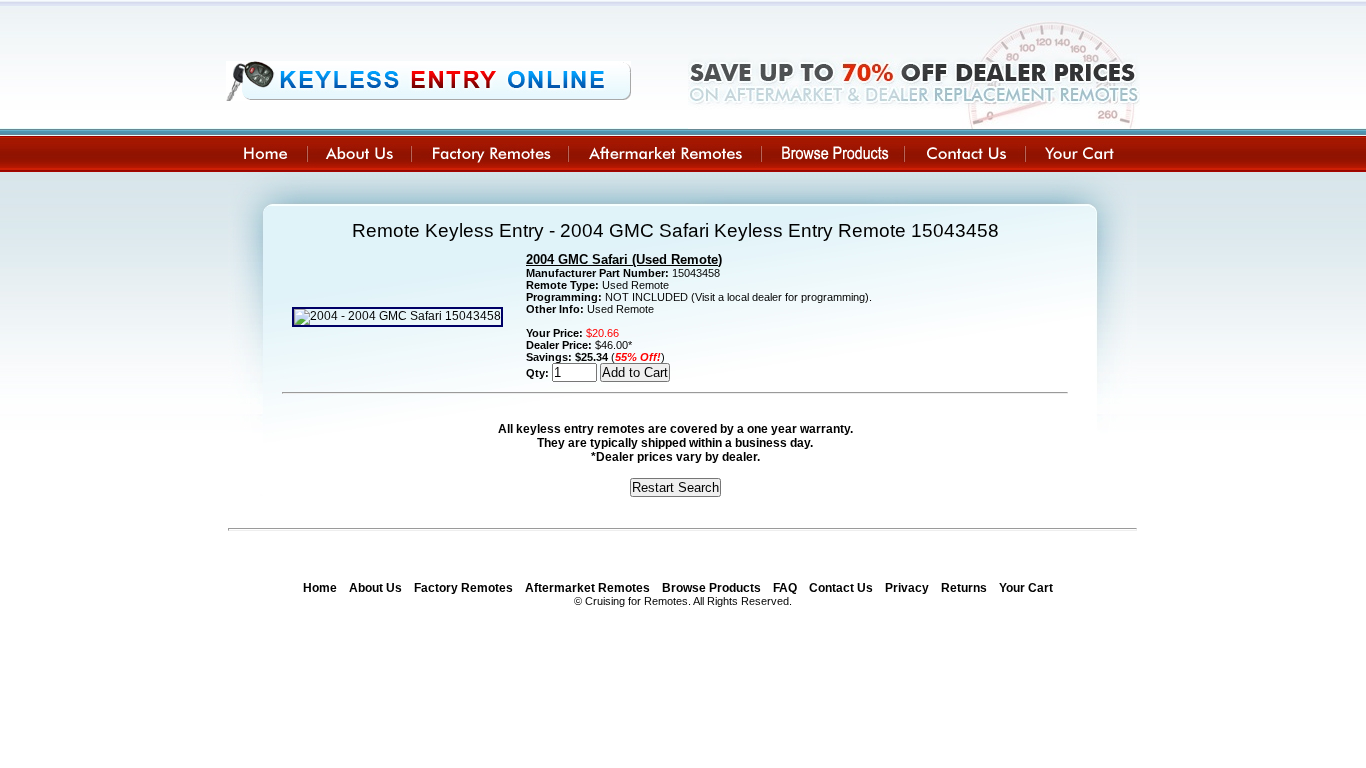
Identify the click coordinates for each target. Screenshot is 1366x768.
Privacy (907, 588)
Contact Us (841, 588)
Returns (964, 588)
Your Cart (1026, 588)
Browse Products (711, 588)
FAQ (785, 588)
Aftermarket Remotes (587, 588)
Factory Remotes (463, 588)
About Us (375, 588)
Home (320, 588)
